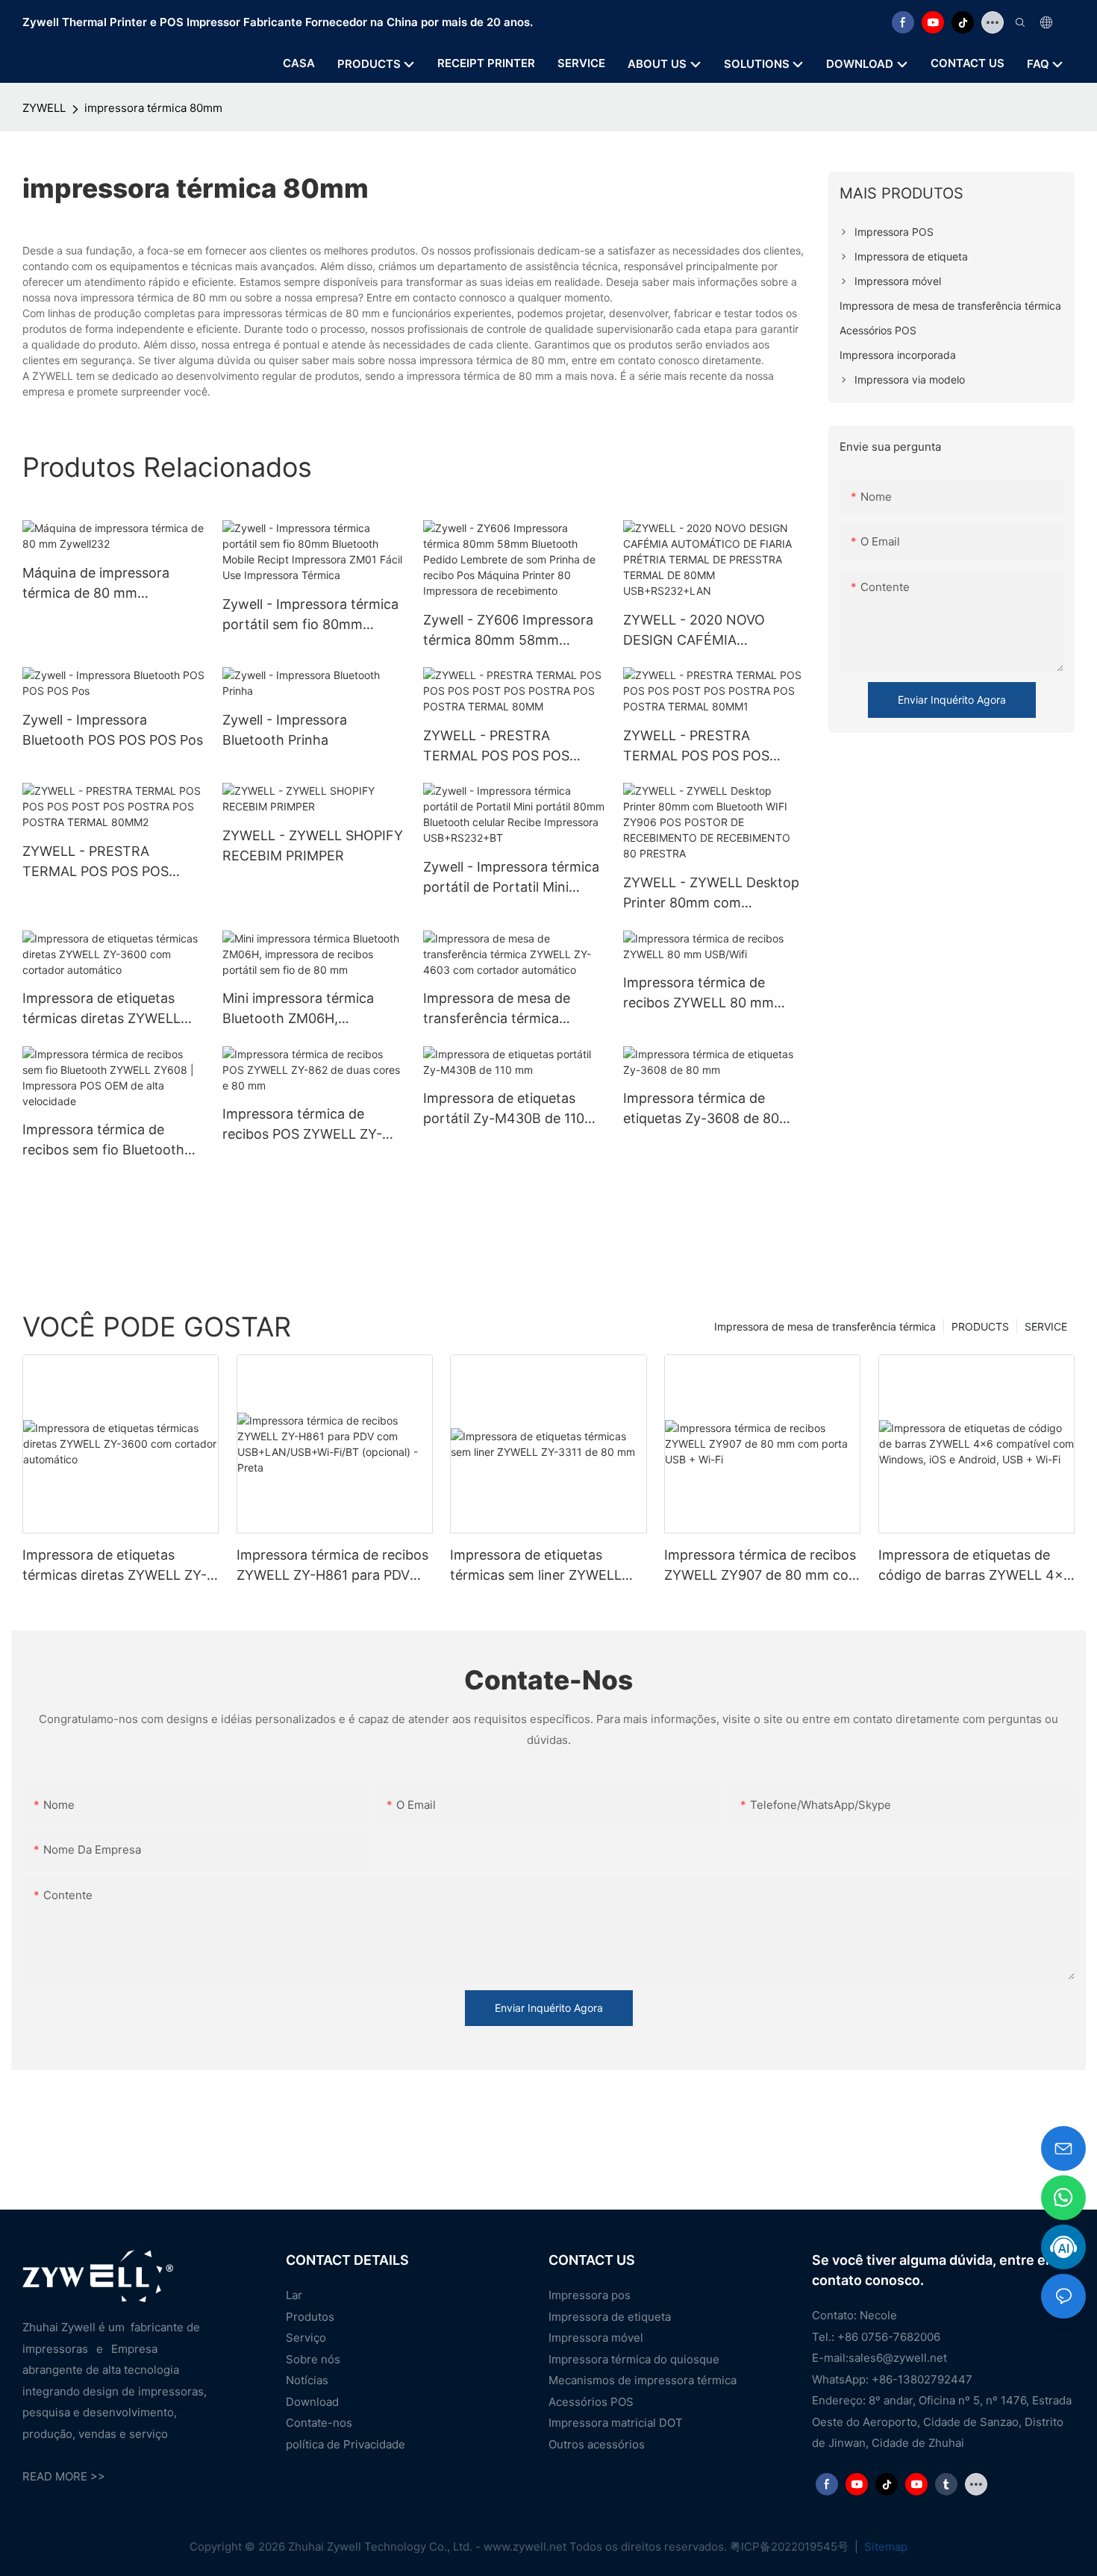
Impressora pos (590, 2295)
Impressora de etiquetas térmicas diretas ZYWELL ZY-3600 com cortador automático (101, 1009)
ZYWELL (44, 108)
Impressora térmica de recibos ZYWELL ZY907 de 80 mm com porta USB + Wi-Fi (762, 1566)
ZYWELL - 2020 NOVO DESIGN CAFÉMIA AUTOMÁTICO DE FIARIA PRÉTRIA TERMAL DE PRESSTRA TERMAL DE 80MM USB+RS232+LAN (702, 631)
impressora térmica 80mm (153, 108)
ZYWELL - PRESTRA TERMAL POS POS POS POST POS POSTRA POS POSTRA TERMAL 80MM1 (704, 747)
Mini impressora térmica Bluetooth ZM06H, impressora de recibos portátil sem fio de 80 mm (304, 1009)
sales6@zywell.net (898, 2358)
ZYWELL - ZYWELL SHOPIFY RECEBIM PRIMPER (313, 845)
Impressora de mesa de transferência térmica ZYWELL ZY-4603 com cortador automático (497, 1009)
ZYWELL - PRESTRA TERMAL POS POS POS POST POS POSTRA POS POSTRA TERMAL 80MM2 (104, 862)
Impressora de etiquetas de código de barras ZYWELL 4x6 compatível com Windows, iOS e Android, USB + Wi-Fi (975, 1566)
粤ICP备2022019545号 (791, 2547)
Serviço (306, 2338)
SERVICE (1046, 1326)
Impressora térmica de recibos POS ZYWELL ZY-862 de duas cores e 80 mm (310, 1125)
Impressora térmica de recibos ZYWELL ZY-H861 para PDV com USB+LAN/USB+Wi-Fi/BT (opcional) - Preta (332, 1566)
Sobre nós (313, 2359)
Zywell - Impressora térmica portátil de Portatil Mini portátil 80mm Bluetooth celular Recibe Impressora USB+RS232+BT (511, 878)
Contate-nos (319, 2423)
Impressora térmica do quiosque (634, 2359)
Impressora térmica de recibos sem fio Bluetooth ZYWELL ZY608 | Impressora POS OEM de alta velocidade (113, 1141)
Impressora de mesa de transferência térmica (825, 1326)
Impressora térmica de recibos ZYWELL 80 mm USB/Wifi (698, 994)
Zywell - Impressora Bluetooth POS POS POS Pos (113, 730)
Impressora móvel (596, 2338)
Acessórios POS (591, 2402)
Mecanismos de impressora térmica (643, 2380)
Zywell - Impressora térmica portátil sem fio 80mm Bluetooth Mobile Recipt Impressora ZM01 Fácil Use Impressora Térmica (310, 615)
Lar (294, 2295)
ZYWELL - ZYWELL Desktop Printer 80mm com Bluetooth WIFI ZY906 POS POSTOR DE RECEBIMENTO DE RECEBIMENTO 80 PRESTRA (712, 894)
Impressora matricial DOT (616, 2423)
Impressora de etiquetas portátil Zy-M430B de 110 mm (504, 1109)
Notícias (307, 2380)
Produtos (310, 2317)
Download (312, 2402)
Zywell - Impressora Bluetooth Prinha (285, 730)
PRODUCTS (980, 1326)
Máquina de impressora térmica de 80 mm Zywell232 (96, 584)
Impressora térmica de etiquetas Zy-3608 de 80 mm (701, 1109)
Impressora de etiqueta (610, 2317)
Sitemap (884, 2547)
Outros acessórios (597, 2444)
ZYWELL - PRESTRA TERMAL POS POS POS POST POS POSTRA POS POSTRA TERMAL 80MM (501, 747)
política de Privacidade (346, 2444)
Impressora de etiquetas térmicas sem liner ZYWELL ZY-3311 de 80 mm (536, 1566)
